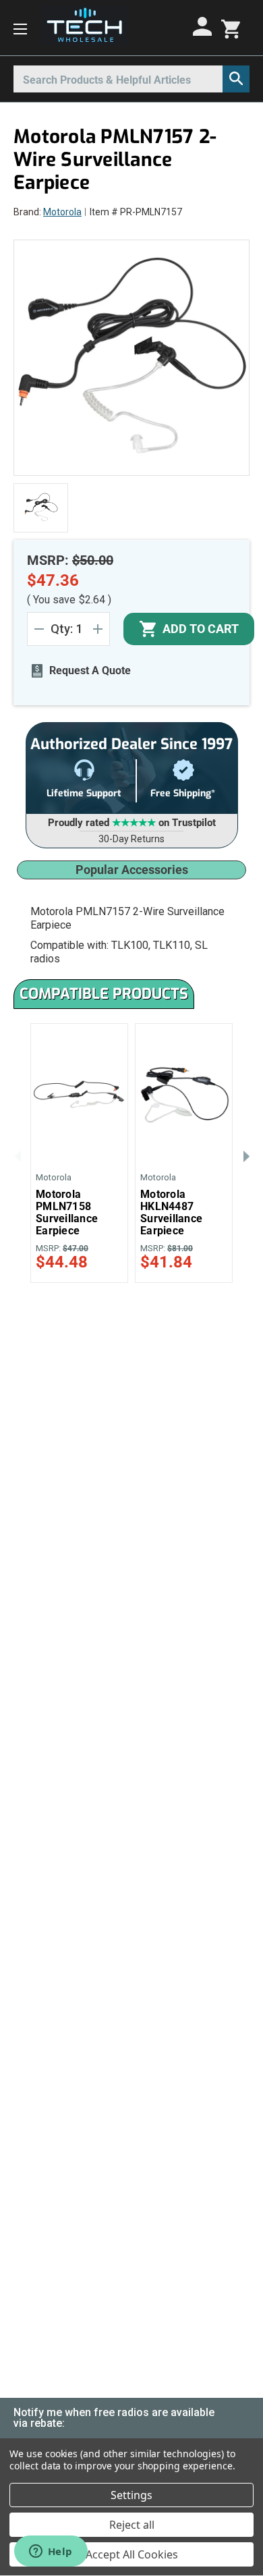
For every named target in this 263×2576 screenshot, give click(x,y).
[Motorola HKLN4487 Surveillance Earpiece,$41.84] (184, 1093)
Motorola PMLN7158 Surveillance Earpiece (67, 1213)
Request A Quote (90, 670)
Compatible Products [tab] (104, 994)
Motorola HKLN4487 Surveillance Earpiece (171, 1213)
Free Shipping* (183, 793)
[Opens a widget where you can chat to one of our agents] (51, 2552)
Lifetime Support (84, 793)
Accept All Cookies (132, 2554)
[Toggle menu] (20, 28)
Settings (131, 2495)
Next (246, 1155)
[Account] (204, 26)
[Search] (236, 79)
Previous (17, 1155)
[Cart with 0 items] (231, 28)
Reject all (132, 2525)
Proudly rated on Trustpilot (132, 823)
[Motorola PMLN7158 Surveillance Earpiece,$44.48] (79, 1093)
